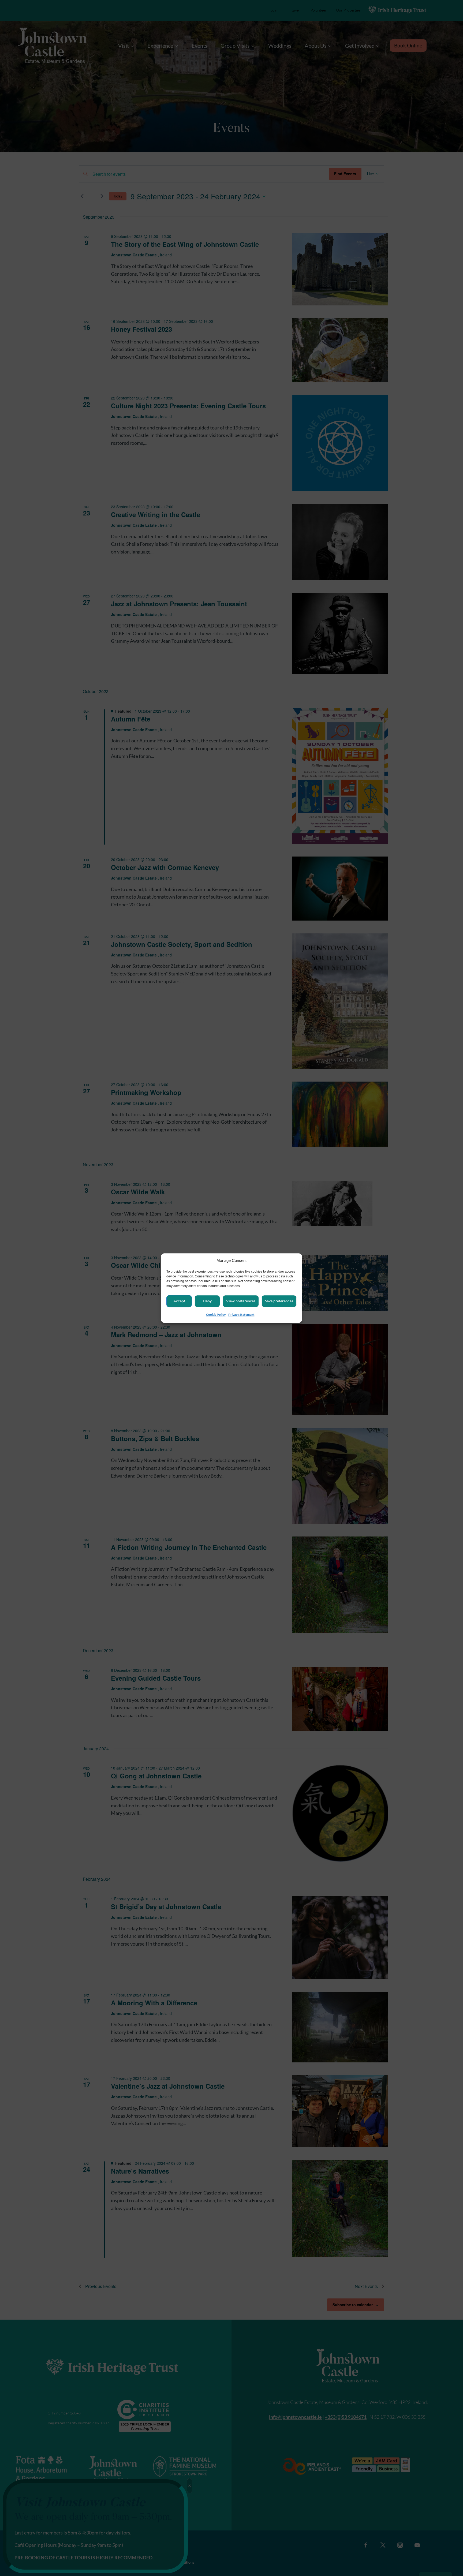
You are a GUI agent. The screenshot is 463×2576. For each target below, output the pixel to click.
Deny (207, 1301)
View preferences (241, 1301)
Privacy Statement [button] (241, 1315)
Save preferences (279, 1301)
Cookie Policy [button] (216, 1315)
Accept (179, 1301)
